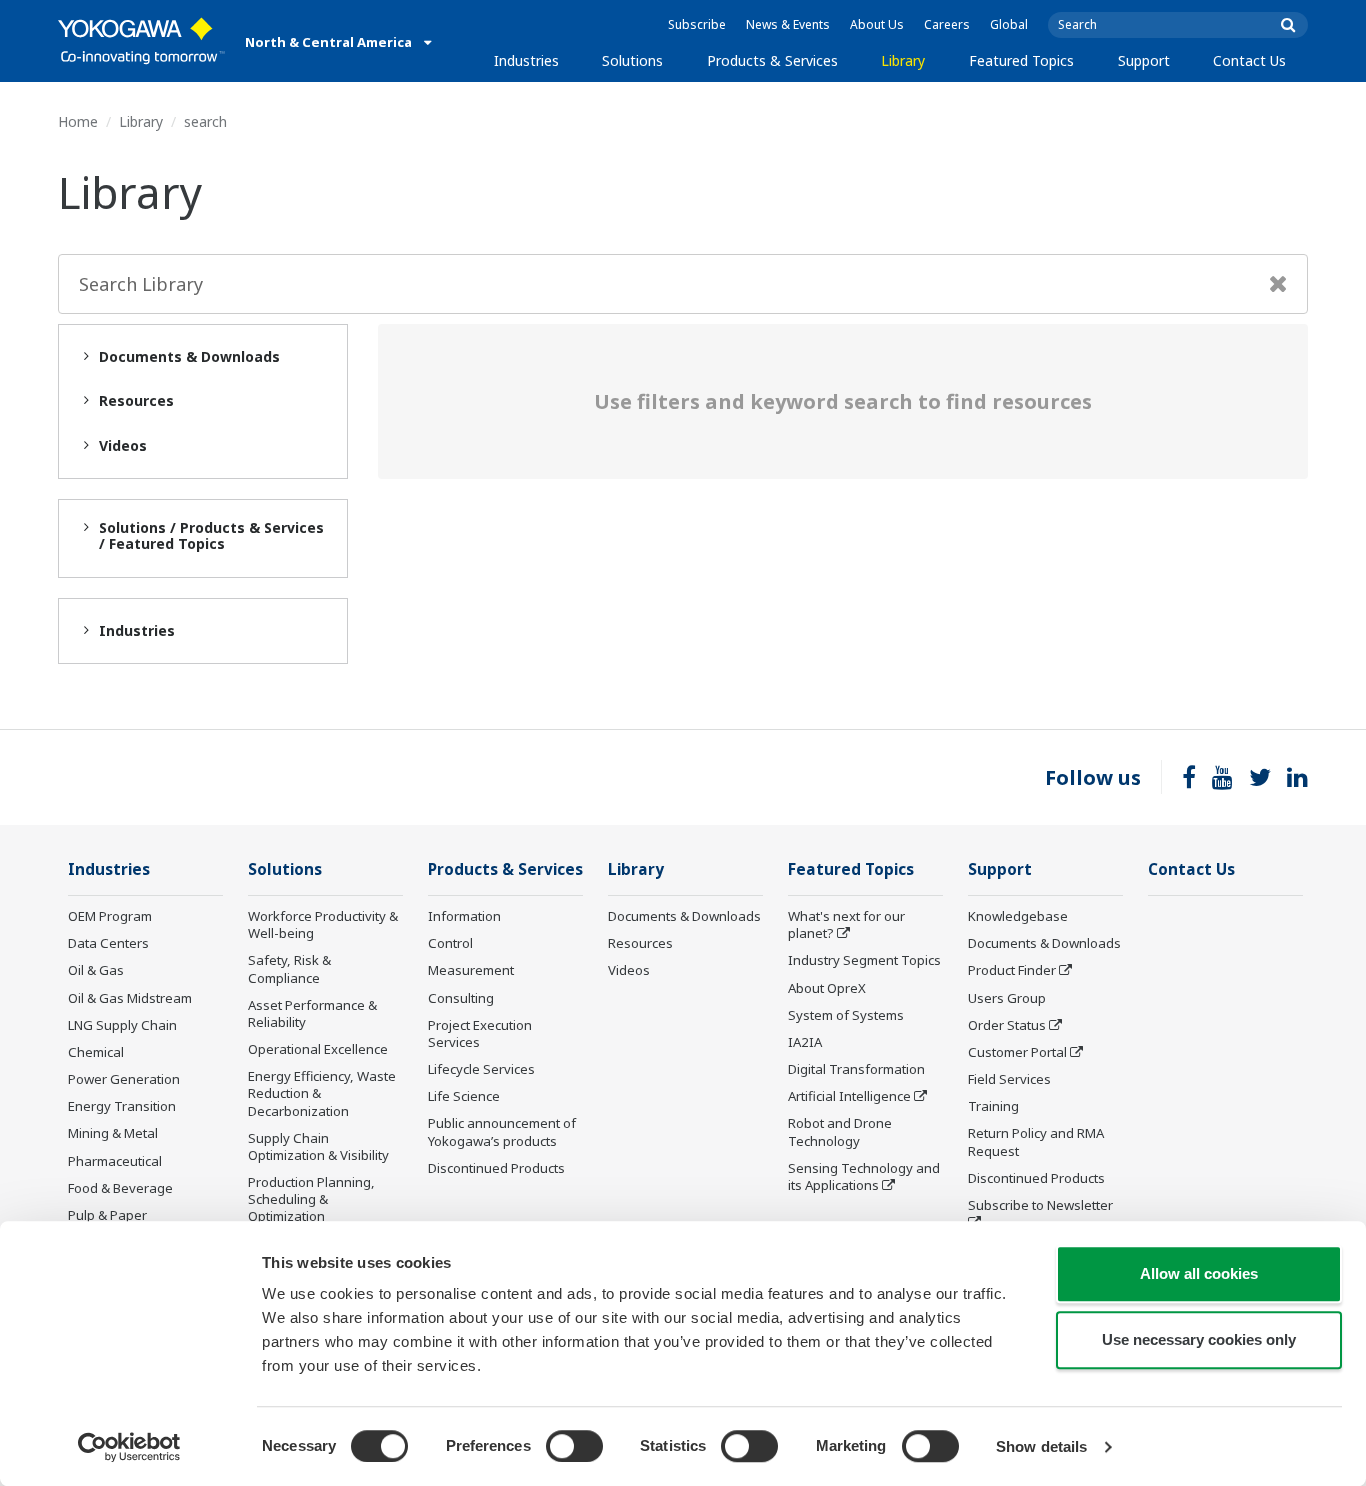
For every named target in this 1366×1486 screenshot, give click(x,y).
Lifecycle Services (481, 1069)
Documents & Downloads (684, 916)
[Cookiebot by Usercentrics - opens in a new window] (129, 1447)
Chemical (96, 1052)
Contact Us (1249, 60)
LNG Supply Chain (122, 1025)
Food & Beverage (120, 1188)
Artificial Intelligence (849, 1096)
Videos (629, 970)
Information (464, 916)
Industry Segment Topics (864, 960)
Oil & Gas (96, 970)
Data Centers (108, 943)
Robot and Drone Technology (840, 1131)
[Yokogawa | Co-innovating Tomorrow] (141, 41)
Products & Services (772, 60)
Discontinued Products (496, 1168)
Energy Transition (122, 1106)
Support (1144, 60)
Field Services (1009, 1079)
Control (450, 943)
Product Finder (1012, 970)
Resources (640, 943)
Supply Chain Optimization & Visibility (318, 1146)
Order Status (1007, 1025)
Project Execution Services (480, 1033)
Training (993, 1106)
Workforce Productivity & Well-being (323, 924)
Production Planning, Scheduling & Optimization (311, 1199)
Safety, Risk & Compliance (289, 968)
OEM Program (110, 916)
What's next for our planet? (846, 924)
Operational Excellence (318, 1049)
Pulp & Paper (107, 1215)
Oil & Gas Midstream (130, 998)
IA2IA (805, 1042)
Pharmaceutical (115, 1161)
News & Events (788, 24)
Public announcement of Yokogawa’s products (502, 1131)
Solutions (632, 60)
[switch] (574, 1446)
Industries (526, 60)
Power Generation (124, 1079)
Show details (1041, 1446)
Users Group (1007, 998)
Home (78, 121)
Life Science (464, 1096)
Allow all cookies (1199, 1273)
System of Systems (846, 1015)
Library (903, 60)
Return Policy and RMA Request (1036, 1141)
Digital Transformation (856, 1069)
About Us (877, 24)
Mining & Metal (113, 1133)
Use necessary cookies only (1199, 1339)
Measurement (471, 970)
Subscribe (697, 24)
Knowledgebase (1018, 916)
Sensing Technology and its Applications (864, 1176)
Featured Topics (1021, 60)
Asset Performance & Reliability (312, 1013)
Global (1009, 24)
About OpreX (827, 988)
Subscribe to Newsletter (1040, 1205)
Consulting (461, 998)
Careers (947, 24)
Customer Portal (1017, 1052)
